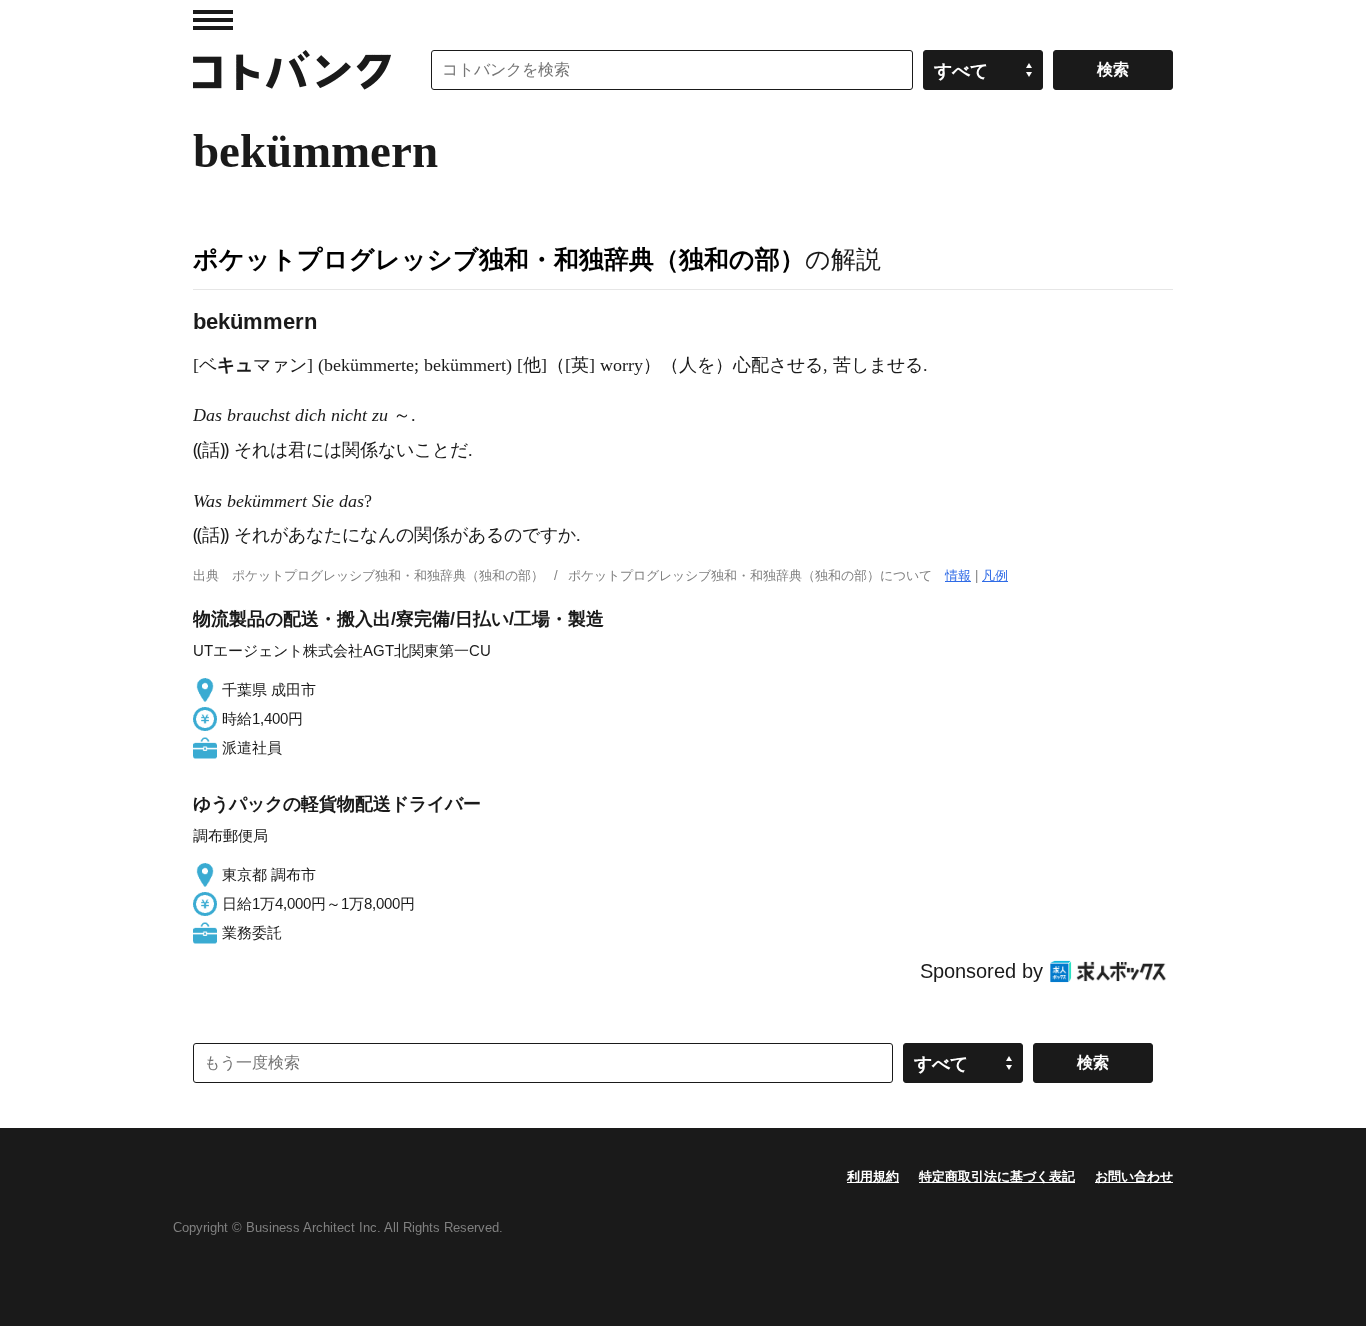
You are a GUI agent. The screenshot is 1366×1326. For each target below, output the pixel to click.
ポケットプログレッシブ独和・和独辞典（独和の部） (499, 259)
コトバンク (292, 70)
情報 (958, 575)
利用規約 (873, 1176)
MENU (213, 20)
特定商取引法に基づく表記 (997, 1176)
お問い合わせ (1134, 1176)
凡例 (995, 575)
